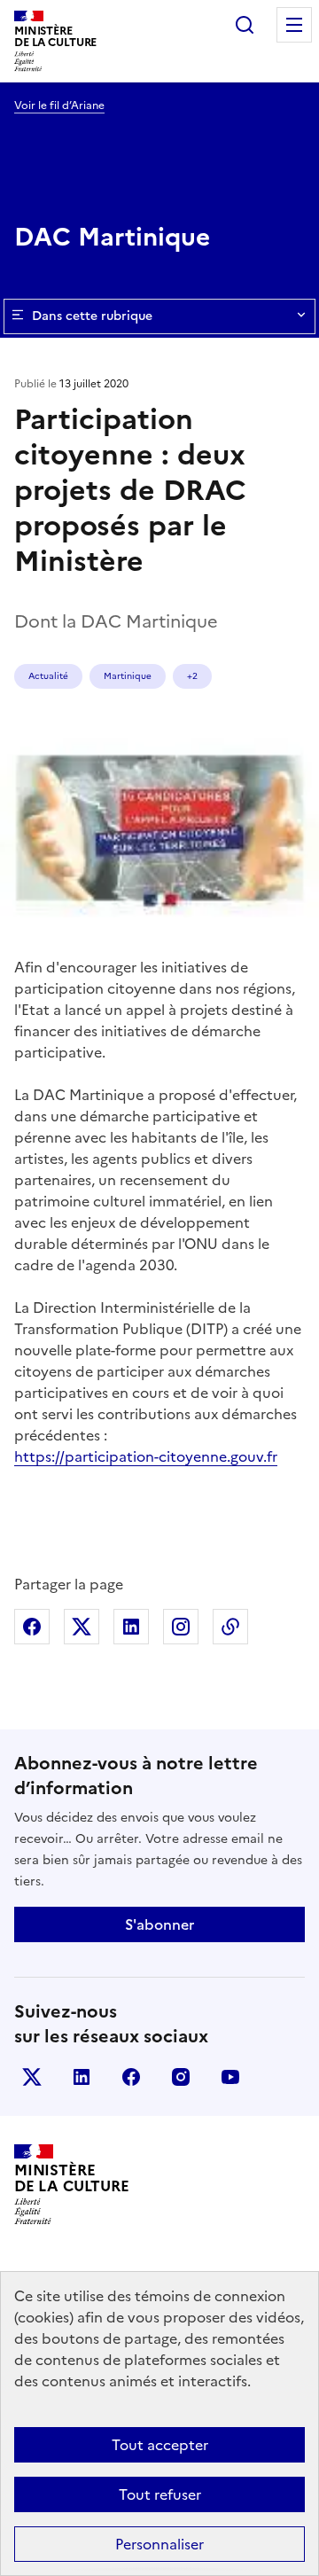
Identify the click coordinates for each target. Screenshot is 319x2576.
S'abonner (159, 1924)
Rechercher (245, 25)
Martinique (128, 676)
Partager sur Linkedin (131, 1627)
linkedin (82, 2077)
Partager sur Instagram (181, 1627)
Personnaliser (159, 2544)
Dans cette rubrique (92, 316)
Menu (294, 25)
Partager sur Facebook (32, 1627)
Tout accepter (160, 2445)
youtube (230, 2077)
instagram (181, 2077)
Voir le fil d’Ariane (59, 105)
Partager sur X (82, 1627)
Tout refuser (160, 2494)
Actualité (48, 676)
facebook (131, 2077)
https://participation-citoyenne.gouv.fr (146, 1456)
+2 (192, 676)
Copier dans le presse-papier (230, 1627)
